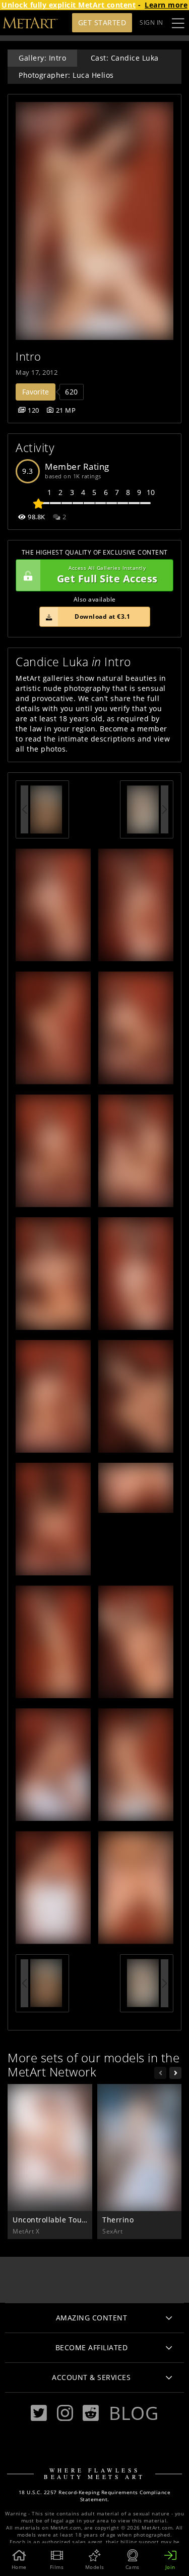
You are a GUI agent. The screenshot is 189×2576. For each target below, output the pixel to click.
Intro (28, 356)
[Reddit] (91, 2413)
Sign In (151, 22)
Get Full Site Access (107, 575)
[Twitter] (39, 2413)
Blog (134, 2413)
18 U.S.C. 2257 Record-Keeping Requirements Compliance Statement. (95, 2496)
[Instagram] (65, 2413)
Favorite (36, 392)
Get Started (102, 22)
